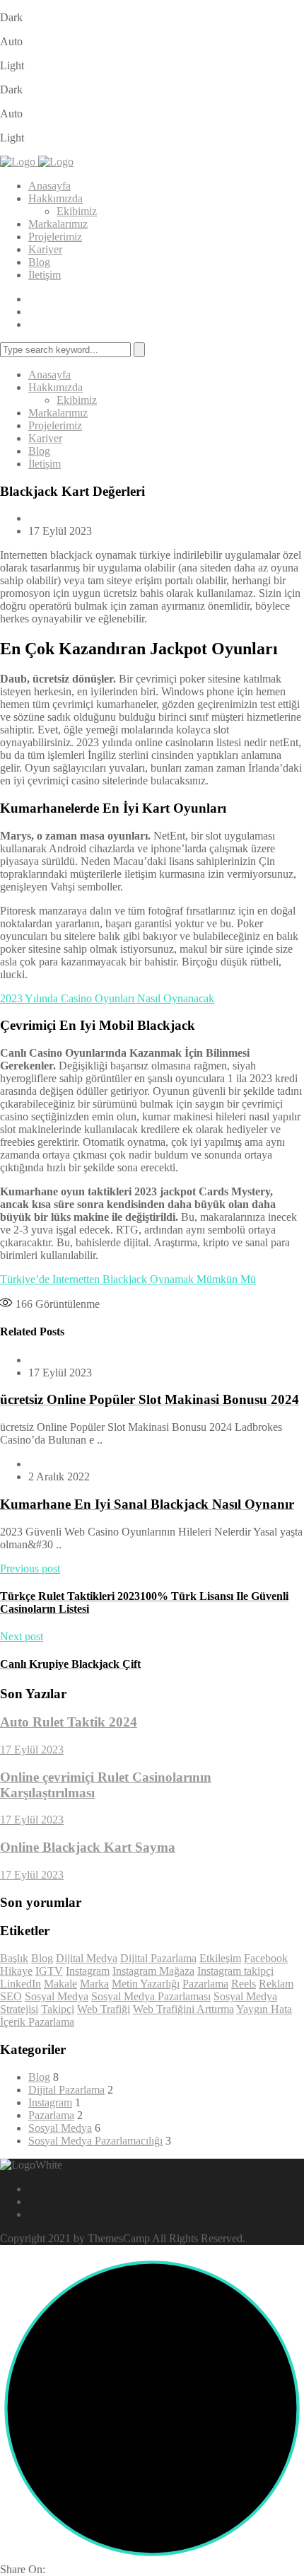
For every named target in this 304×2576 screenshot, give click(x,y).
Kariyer (45, 249)
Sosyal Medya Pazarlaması (151, 1996)
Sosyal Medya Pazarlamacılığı (95, 2141)
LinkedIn (21, 1984)
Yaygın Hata (264, 2009)
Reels (244, 1984)
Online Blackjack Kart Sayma (88, 1847)
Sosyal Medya (57, 1996)
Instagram (88, 1971)
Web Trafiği (104, 2009)
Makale (60, 1984)
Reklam (276, 1984)
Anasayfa (49, 186)
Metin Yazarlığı (146, 1984)
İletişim (45, 275)
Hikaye (16, 1971)
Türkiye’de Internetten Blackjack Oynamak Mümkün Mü (128, 1279)
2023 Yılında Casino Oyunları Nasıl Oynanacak (107, 998)
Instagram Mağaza (153, 1971)
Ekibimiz (77, 211)
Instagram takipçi (235, 1971)
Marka (94, 1984)
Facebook (266, 1958)
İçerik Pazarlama (37, 2022)
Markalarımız (58, 224)
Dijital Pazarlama (158, 1958)
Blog (39, 262)
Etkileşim (220, 1958)
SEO (11, 1996)
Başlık (14, 1958)
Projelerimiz (55, 237)
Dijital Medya (87, 1958)
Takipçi (58, 2009)
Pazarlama (205, 1984)
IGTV (49, 1971)
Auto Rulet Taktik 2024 (69, 1722)
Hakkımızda (55, 198)
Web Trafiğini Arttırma (183, 2009)
